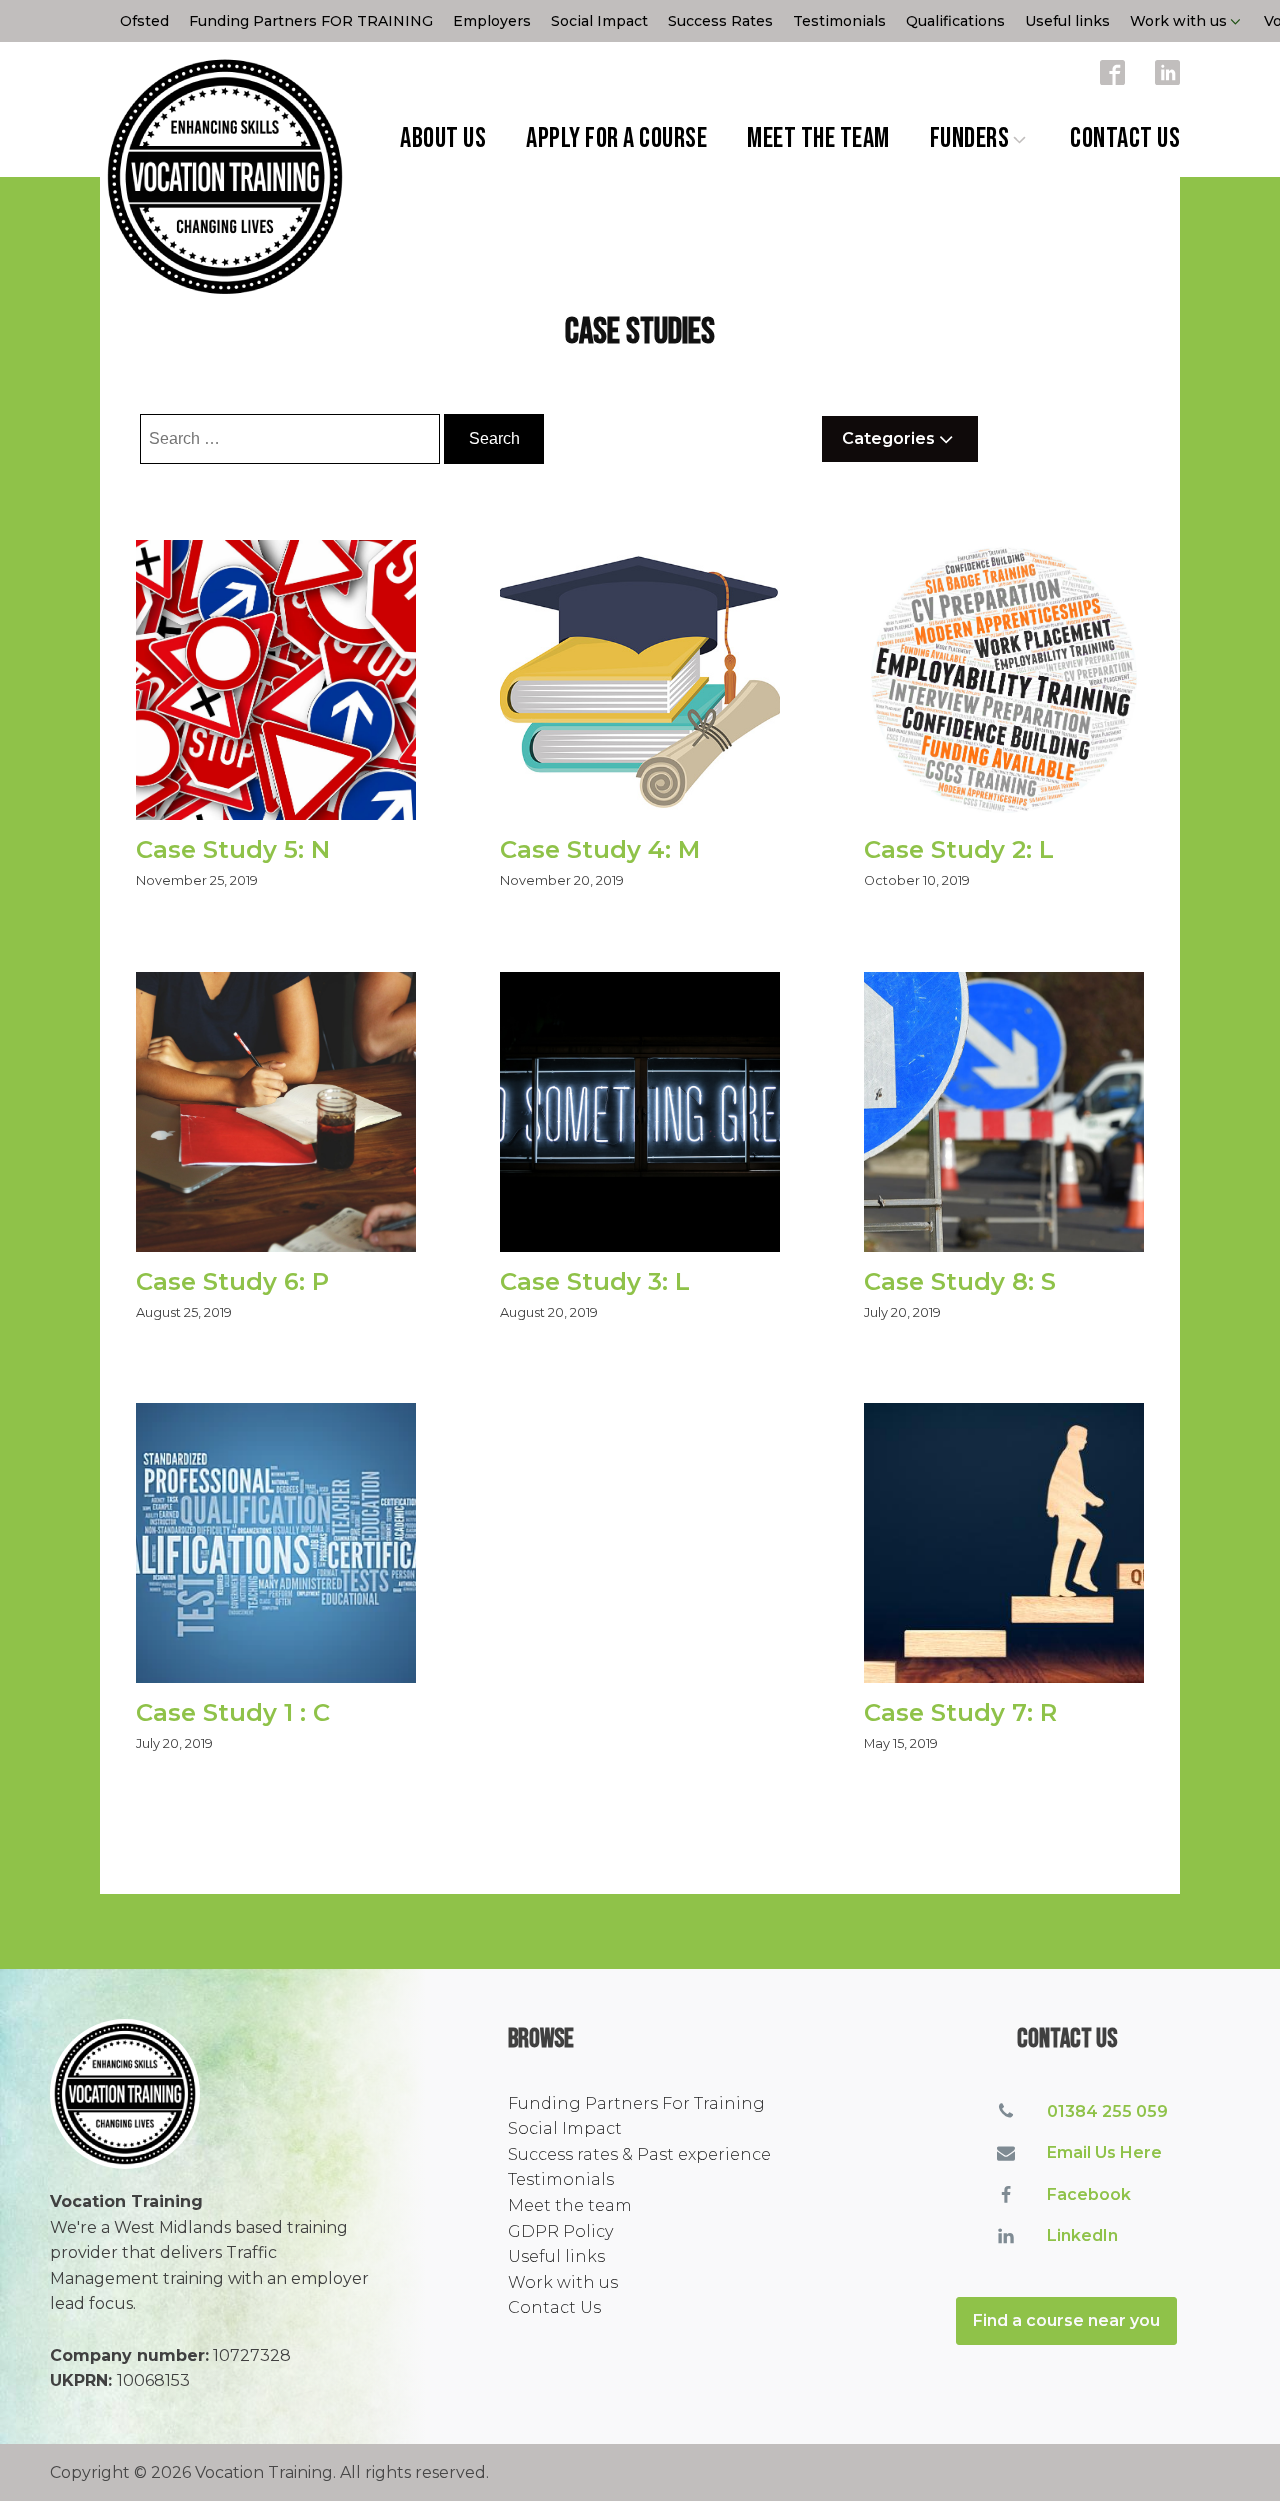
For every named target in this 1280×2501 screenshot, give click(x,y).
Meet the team (818, 138)
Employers (492, 21)
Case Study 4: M (600, 850)
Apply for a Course (616, 138)
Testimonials (839, 21)
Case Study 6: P (232, 1282)
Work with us (1178, 21)
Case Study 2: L (959, 850)
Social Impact (599, 21)
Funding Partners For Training (636, 2103)
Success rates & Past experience (639, 2154)
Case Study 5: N (233, 850)
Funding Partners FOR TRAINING (311, 21)
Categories (888, 438)
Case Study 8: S (960, 1282)
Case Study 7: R (960, 1713)
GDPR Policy (560, 2231)
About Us (443, 138)
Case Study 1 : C (233, 1713)
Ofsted (144, 21)
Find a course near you (1066, 2320)
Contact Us (1125, 138)
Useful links (1067, 21)
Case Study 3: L (595, 1282)
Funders (970, 138)
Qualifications (955, 21)
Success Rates (720, 21)
